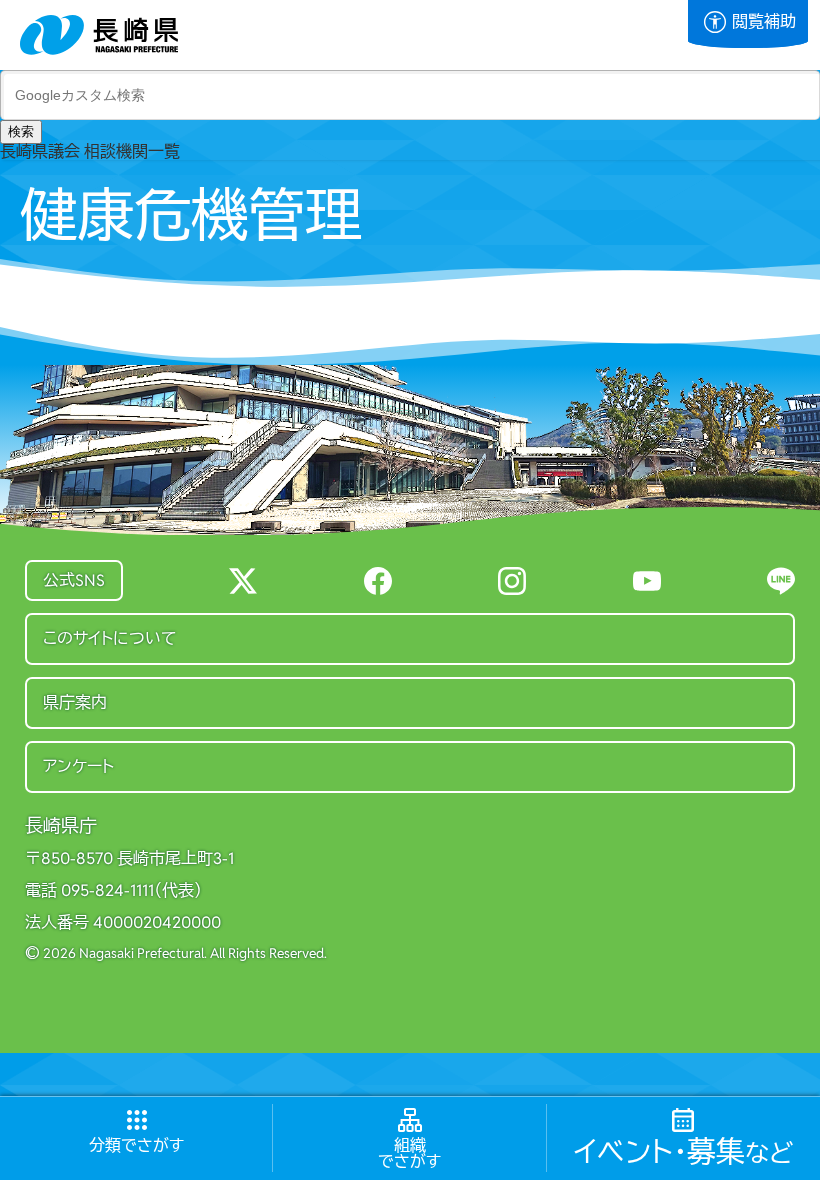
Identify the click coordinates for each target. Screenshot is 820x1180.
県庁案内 (75, 702)
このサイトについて (110, 638)
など (683, 1152)
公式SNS (74, 580)
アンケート (78, 766)
